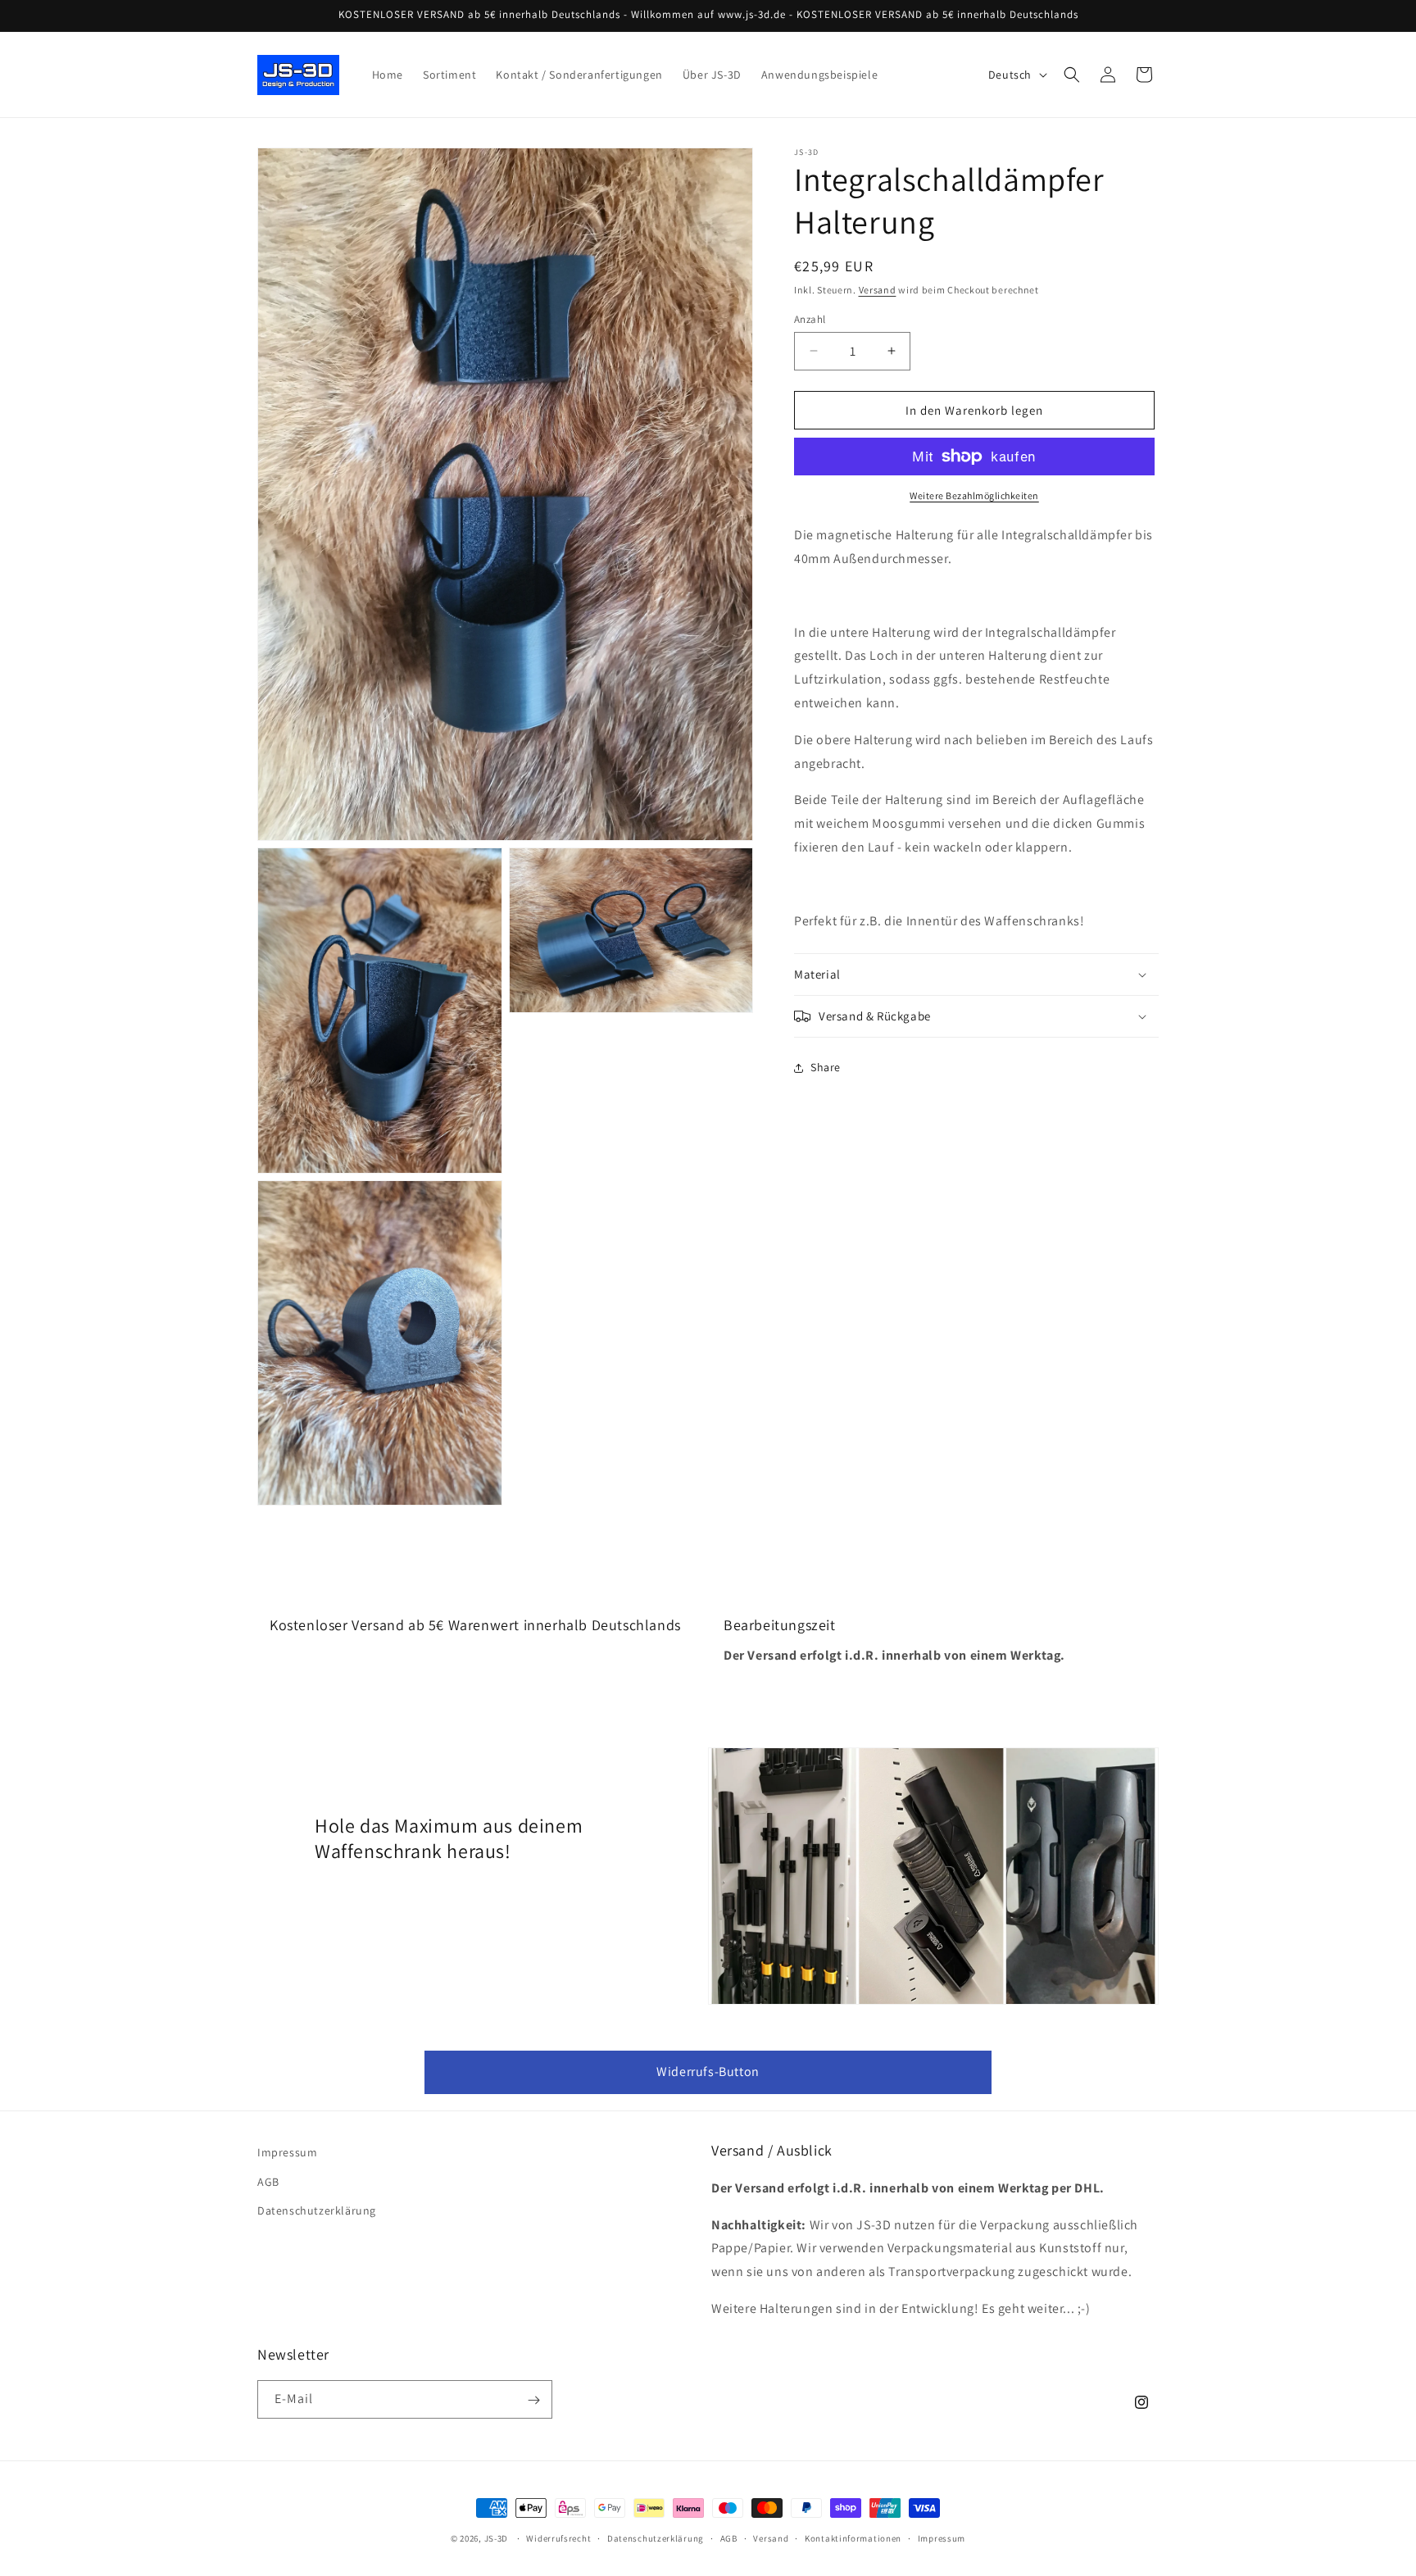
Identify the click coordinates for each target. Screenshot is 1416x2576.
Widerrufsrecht (558, 2537)
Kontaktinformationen (853, 2537)
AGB (268, 2181)
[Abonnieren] (533, 2400)
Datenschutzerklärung (317, 2210)
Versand (878, 290)
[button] (1072, 75)
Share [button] (826, 1067)
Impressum (287, 2152)
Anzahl (810, 318)
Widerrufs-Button (708, 2072)
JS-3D (497, 2538)
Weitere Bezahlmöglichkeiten (974, 495)
